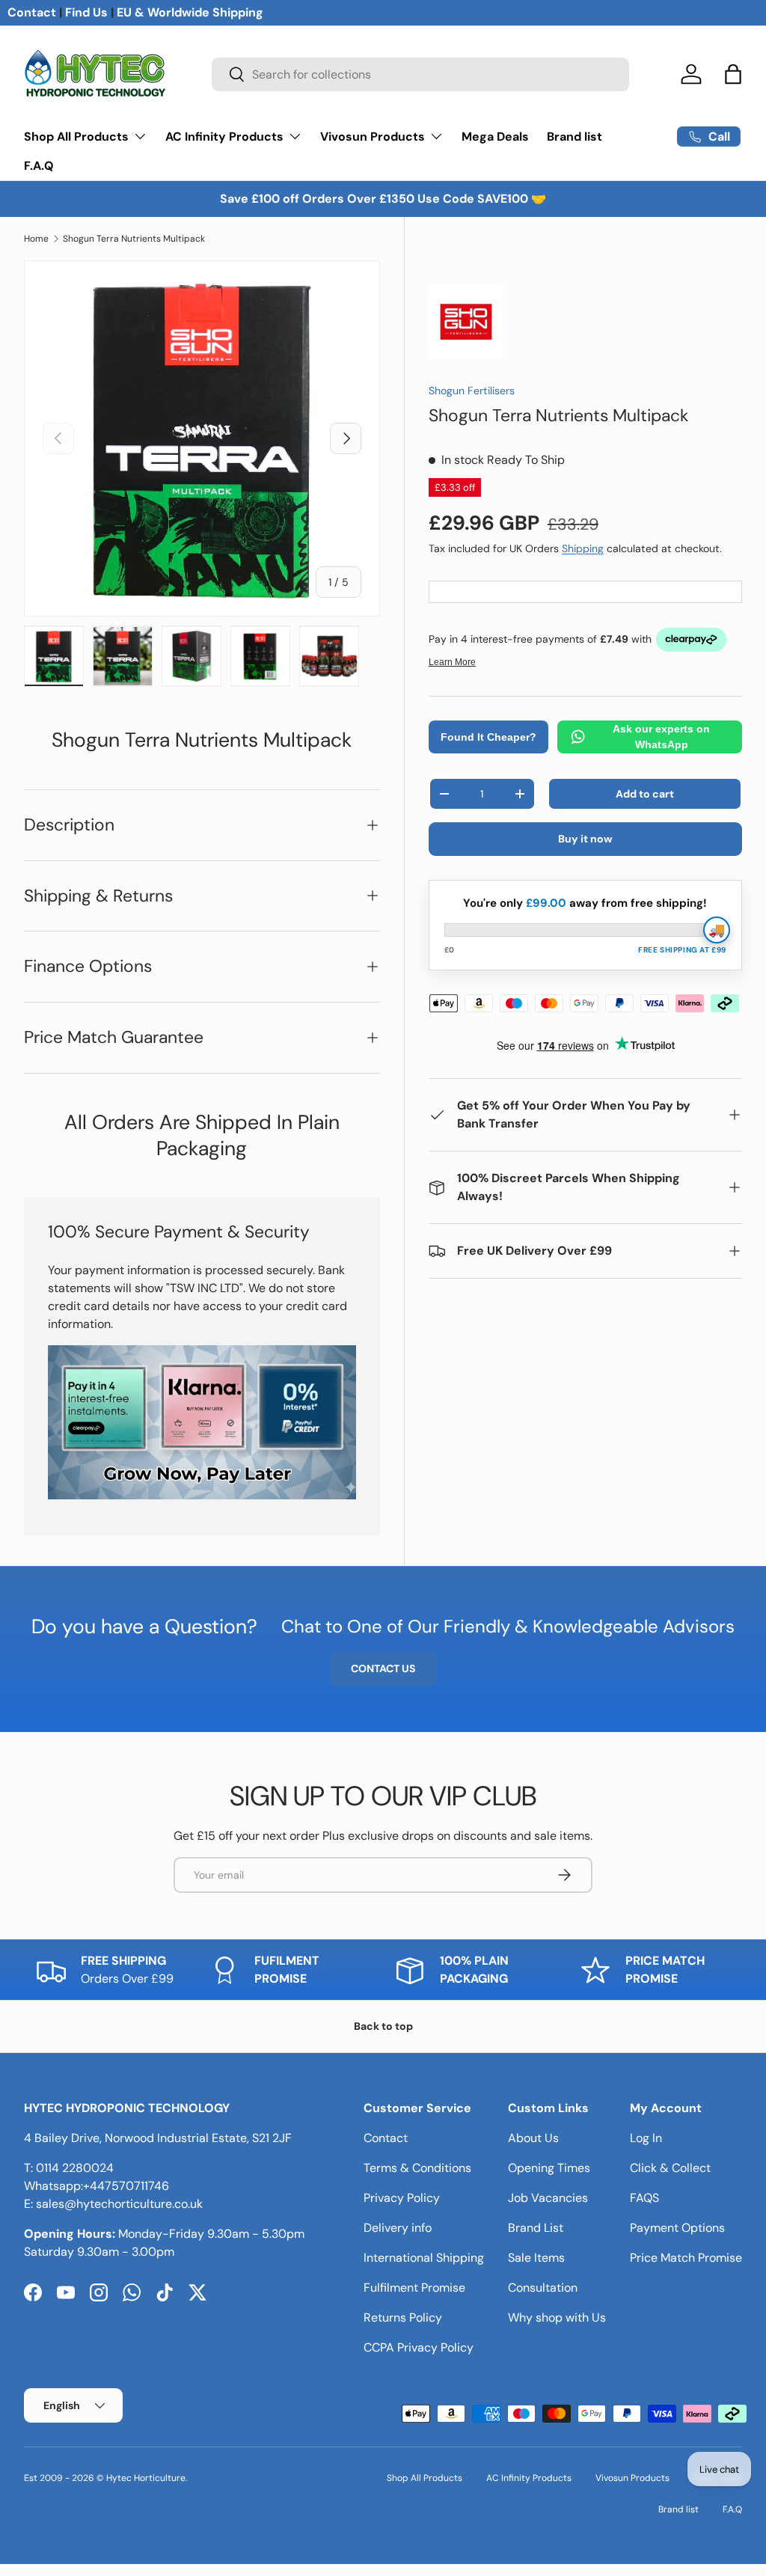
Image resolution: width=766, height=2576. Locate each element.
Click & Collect (670, 2168)
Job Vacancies (548, 2198)
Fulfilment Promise (414, 2288)
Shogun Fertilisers (472, 391)
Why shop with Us (557, 2318)
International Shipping (424, 2258)
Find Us (86, 12)
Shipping (583, 548)
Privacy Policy (402, 2198)
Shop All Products (425, 2478)
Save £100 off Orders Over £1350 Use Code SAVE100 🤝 (383, 199)
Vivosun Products (632, 2478)
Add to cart (645, 794)
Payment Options (677, 2228)
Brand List (536, 2228)
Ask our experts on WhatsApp (661, 737)
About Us (533, 2138)
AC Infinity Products (529, 2478)
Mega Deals (495, 137)
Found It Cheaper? (488, 737)
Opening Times (549, 2168)
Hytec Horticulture (146, 2478)
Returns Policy (403, 2318)
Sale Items (536, 2258)
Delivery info (398, 2228)
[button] (733, 74)
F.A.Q (39, 166)
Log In (646, 2138)
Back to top (383, 2026)
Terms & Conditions (417, 2168)
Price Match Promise (686, 2258)
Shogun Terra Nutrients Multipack (134, 239)
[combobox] (421, 74)
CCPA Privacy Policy (419, 2347)
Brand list (574, 137)
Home (36, 239)
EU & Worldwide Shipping (190, 12)
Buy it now (585, 839)
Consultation (543, 2288)
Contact (32, 12)
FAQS (644, 2198)
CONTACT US (383, 1668)
